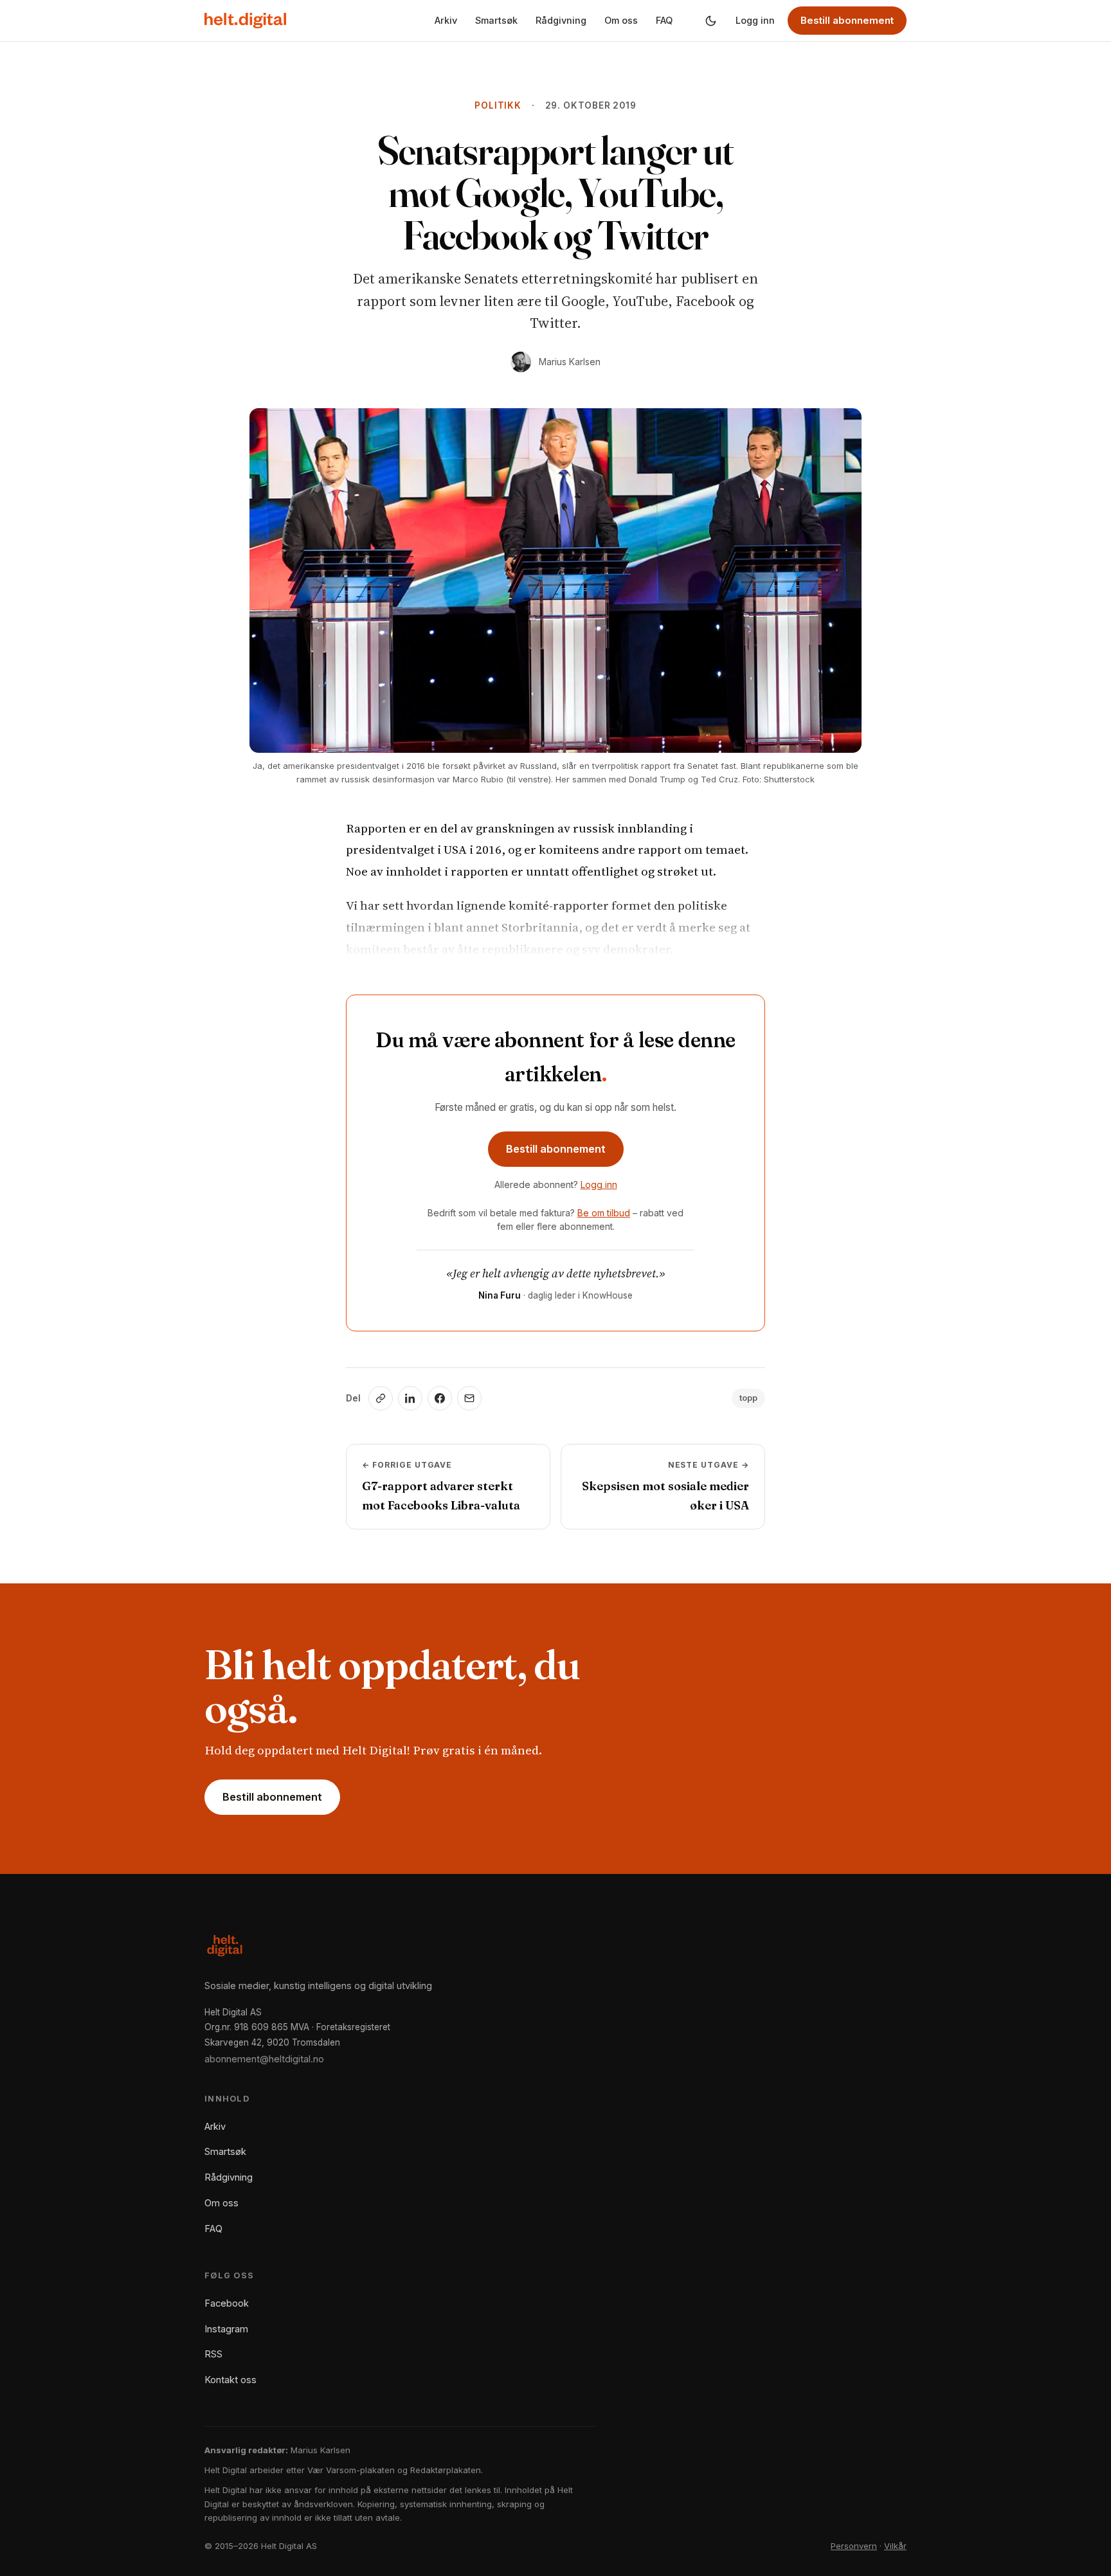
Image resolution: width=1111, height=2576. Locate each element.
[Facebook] (440, 1398)
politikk (498, 105)
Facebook (227, 2303)
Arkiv (446, 20)
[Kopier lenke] (381, 1398)
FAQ (664, 20)
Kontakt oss (230, 2380)
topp (748, 1398)
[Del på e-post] (469, 1398)
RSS (213, 2354)
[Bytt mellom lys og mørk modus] (710, 21)
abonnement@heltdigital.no (264, 2059)
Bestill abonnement (847, 20)
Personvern (854, 2546)
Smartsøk (496, 20)
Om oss (621, 20)
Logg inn (755, 20)
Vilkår (895, 2546)
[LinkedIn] (410, 1398)
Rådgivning (561, 20)
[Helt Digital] (245, 21)
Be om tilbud (604, 1213)
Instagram (226, 2329)
